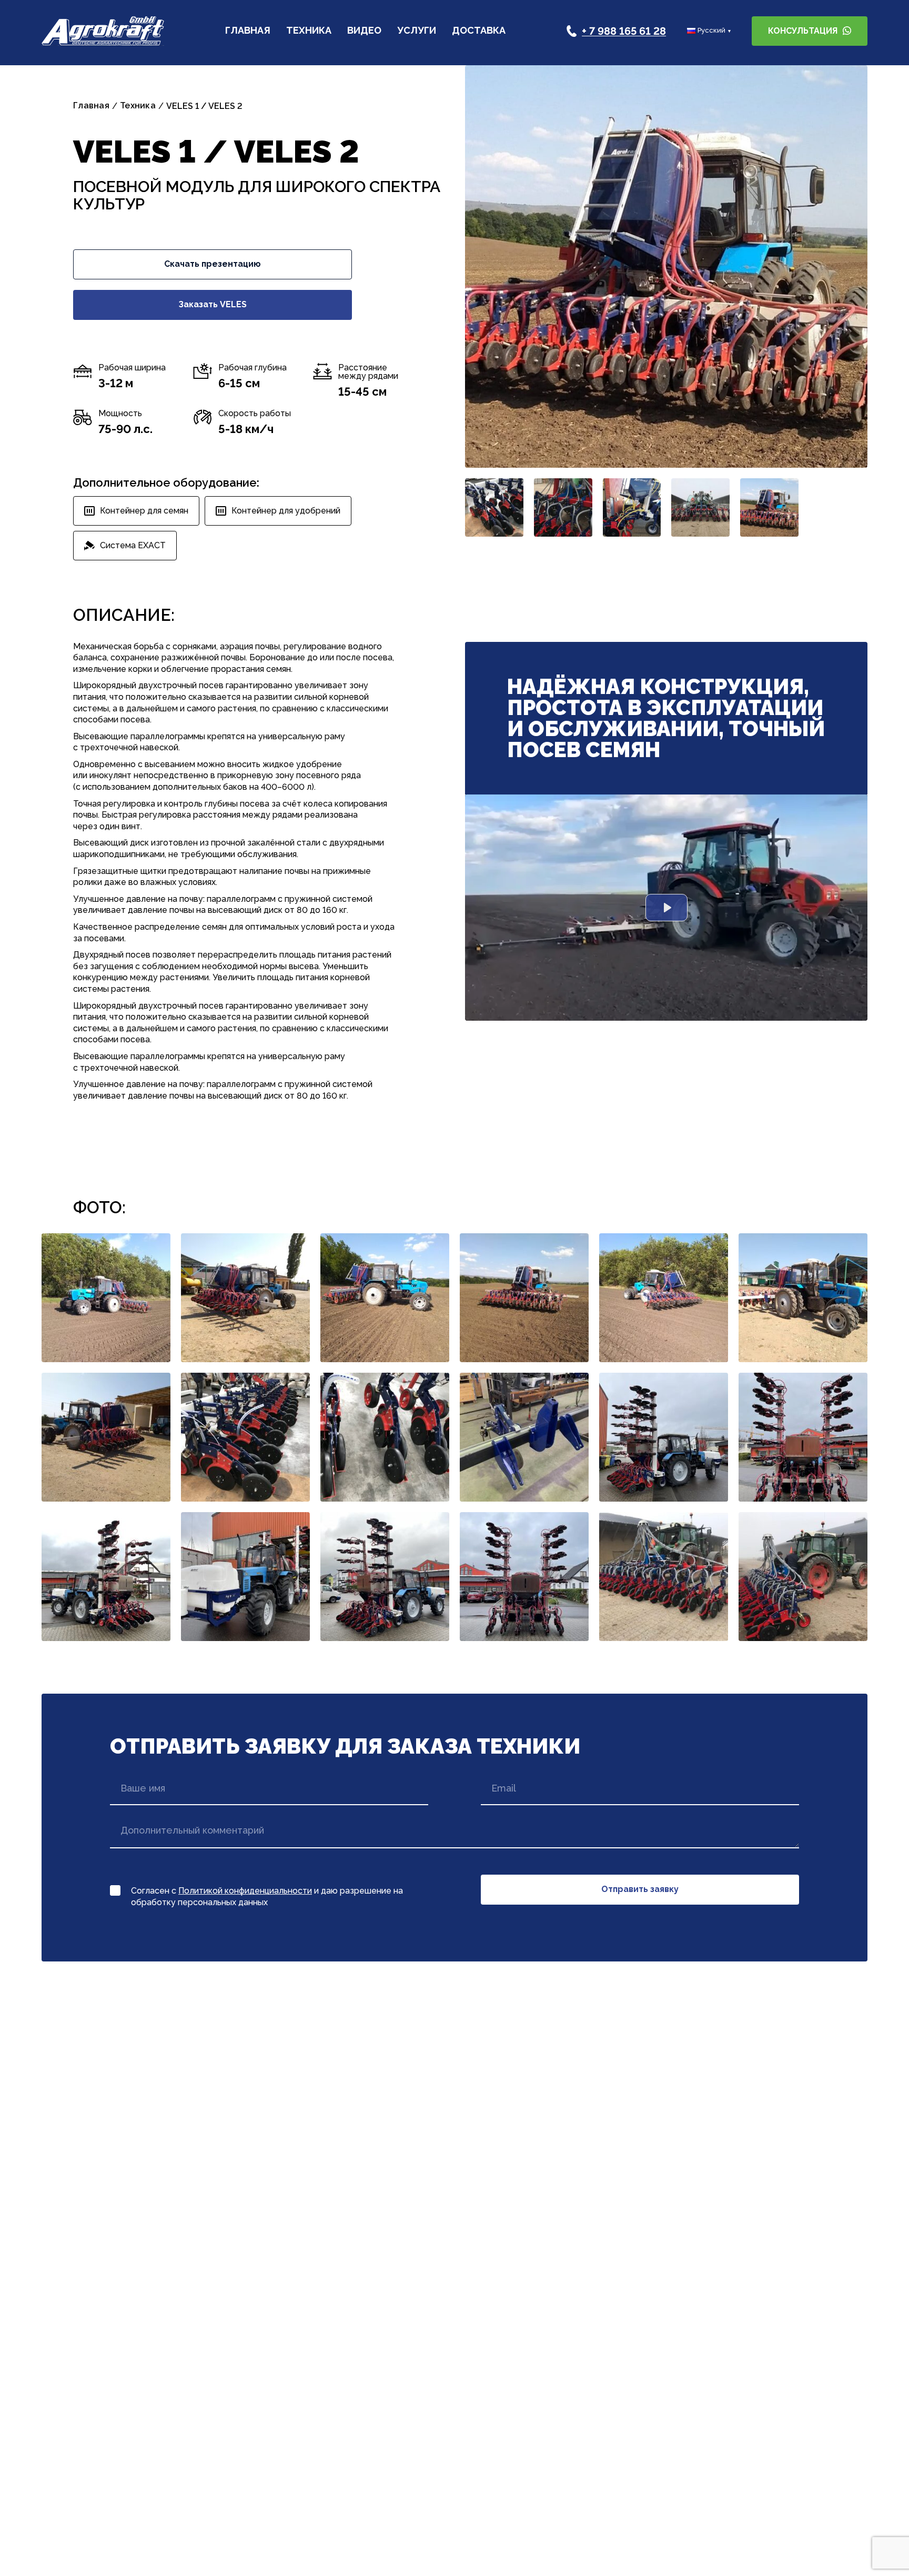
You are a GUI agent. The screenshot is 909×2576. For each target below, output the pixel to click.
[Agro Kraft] (103, 31)
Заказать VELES (213, 304)
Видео (364, 31)
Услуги (417, 31)
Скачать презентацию (213, 264)
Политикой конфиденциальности (245, 1891)
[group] (666, 266)
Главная (248, 31)
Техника (309, 31)
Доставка (479, 31)
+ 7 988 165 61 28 (624, 31)
